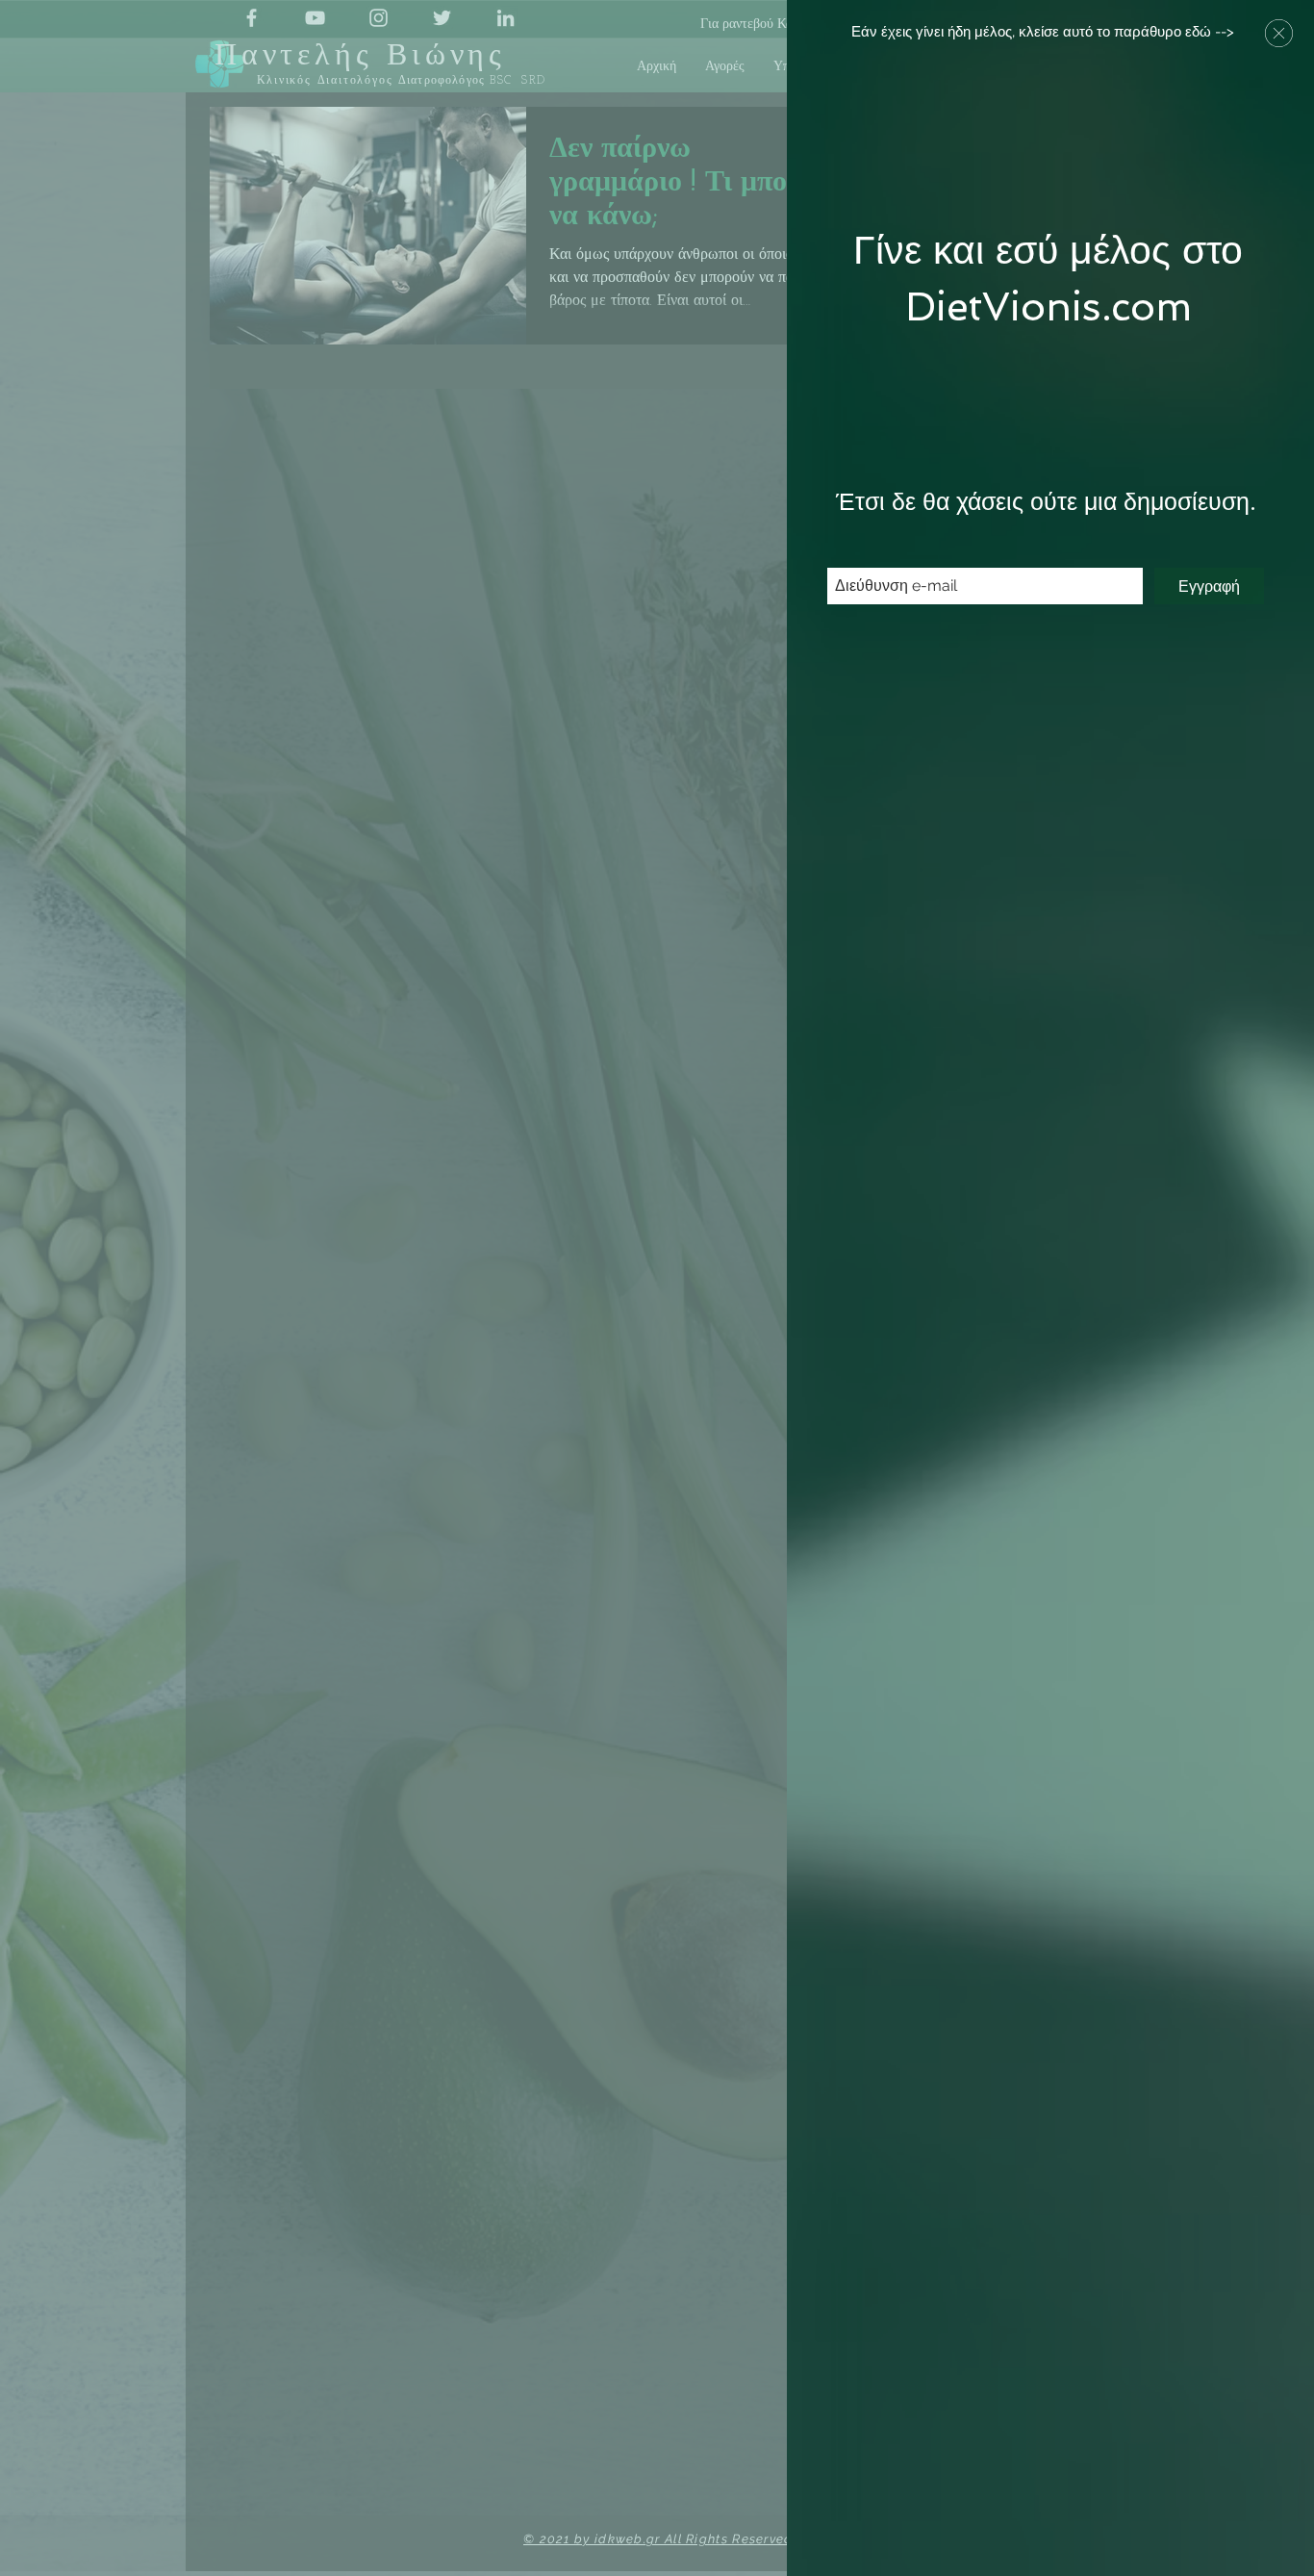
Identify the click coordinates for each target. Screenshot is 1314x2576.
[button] (1279, 33)
